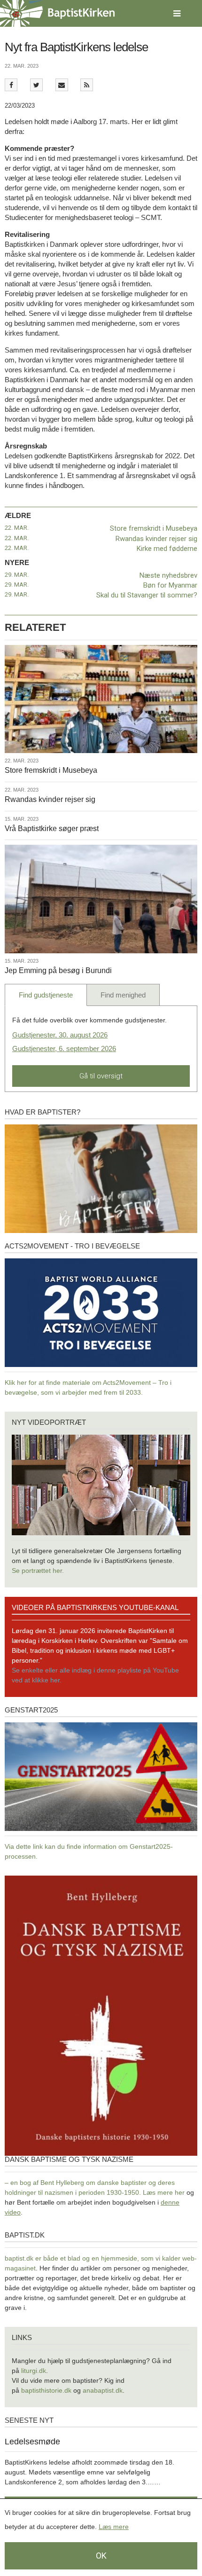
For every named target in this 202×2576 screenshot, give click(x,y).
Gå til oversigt (101, 1076)
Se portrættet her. (38, 1571)
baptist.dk (25, 2235)
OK (101, 2556)
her (180, 2192)
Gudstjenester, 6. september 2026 (64, 1048)
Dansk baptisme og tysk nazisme (69, 2159)
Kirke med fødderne (167, 549)
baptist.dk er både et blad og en (53, 2258)
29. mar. (17, 575)
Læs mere (114, 2527)
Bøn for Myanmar (170, 585)
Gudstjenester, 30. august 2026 (60, 1035)
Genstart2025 (31, 1710)
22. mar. (17, 528)
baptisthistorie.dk (46, 2390)
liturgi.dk (34, 2371)
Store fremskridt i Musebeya (154, 528)
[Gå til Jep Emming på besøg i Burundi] (101, 899)
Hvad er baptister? (43, 1112)
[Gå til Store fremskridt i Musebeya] (101, 699)
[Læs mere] (87, 85)
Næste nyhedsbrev (168, 575)
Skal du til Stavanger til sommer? (147, 595)
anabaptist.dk (103, 2390)
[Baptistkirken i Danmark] (57, 13)
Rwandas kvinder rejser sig (156, 539)
